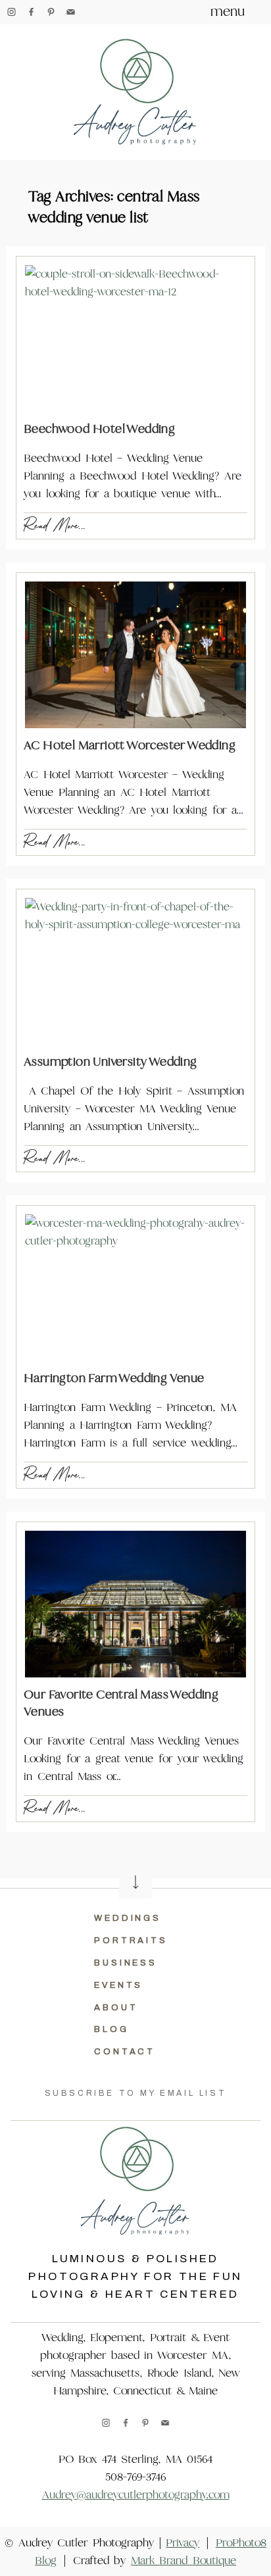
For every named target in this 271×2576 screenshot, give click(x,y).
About (116, 2008)
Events (118, 1985)
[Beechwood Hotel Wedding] (135, 338)
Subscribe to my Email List (136, 2093)
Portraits (131, 1941)
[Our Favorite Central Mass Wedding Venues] (135, 1604)
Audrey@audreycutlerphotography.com (136, 2495)
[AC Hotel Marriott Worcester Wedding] (135, 655)
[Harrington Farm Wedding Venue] (135, 1288)
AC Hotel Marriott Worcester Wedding (130, 745)
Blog (111, 2029)
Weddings (128, 1918)
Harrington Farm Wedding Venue (114, 1378)
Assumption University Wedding (111, 1061)
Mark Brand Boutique (184, 2561)
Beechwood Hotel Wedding (99, 429)
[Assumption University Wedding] (135, 971)
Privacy (183, 2543)
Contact (125, 2052)
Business (126, 1963)
